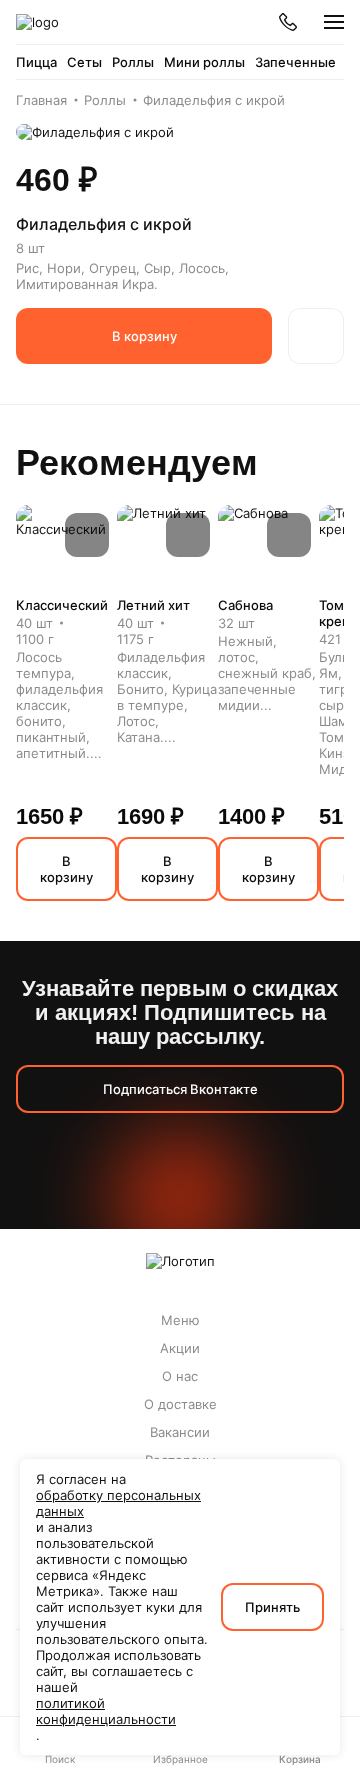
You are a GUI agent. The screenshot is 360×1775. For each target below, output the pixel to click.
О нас (180, 1376)
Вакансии (180, 1432)
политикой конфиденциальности (106, 1711)
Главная (41, 100)
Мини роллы (204, 62)
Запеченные (295, 62)
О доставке (180, 1404)
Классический (62, 605)
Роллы (133, 62)
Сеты (84, 62)
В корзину (144, 336)
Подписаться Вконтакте (180, 1089)
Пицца (36, 62)
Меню (180, 1320)
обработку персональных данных (118, 1503)
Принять (272, 1607)
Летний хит (153, 605)
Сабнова (245, 605)
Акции (180, 1348)
